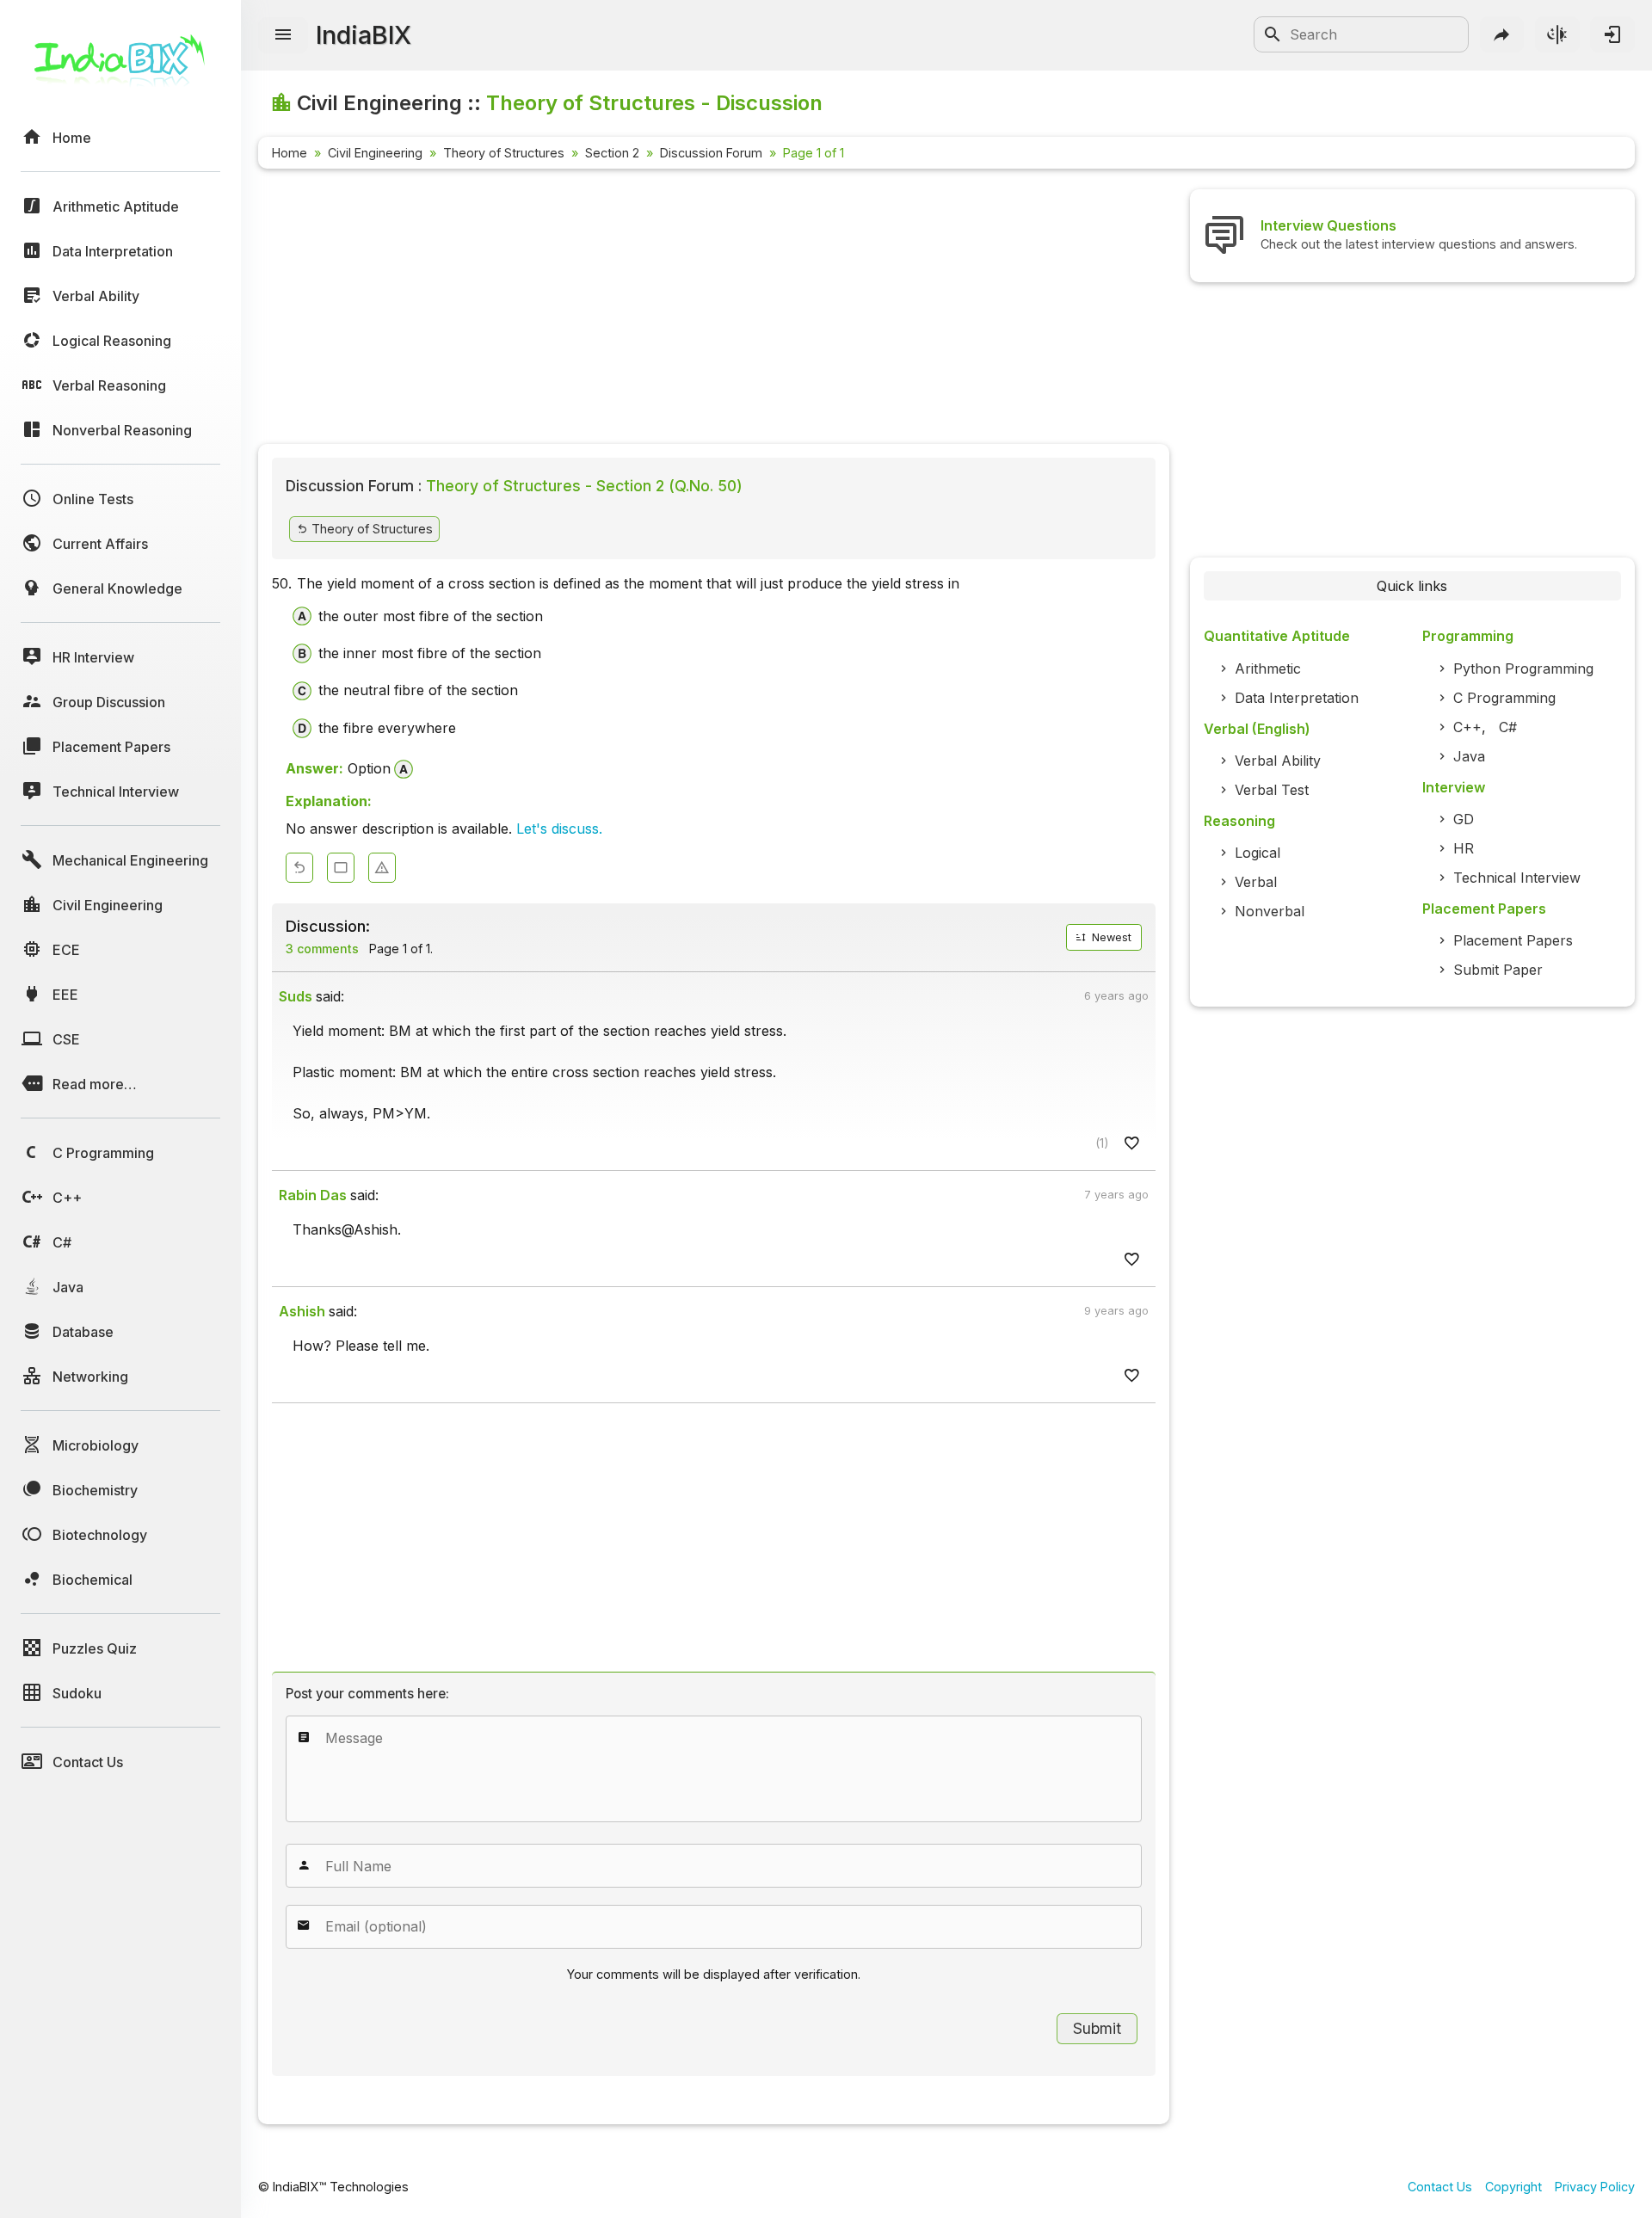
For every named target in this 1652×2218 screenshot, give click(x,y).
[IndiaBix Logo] (120, 67)
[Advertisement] (714, 310)
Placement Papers (1513, 940)
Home (290, 153)
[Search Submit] (1273, 34)
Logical (1257, 853)
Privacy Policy (1595, 2187)
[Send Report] (382, 868)
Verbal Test (1272, 790)
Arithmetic (1268, 668)
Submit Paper (1498, 970)
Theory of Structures (504, 153)
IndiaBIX (364, 35)
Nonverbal (1270, 911)
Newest (1110, 937)
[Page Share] (1502, 34)
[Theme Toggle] (1557, 34)
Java (1469, 756)
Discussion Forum (711, 153)
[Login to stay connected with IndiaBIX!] (1612, 34)
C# (1508, 727)
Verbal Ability (1278, 761)
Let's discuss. (559, 829)
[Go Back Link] (299, 868)
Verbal (1256, 882)
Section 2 (612, 153)
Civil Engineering (375, 153)
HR (1464, 848)
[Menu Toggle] (283, 35)
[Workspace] (341, 868)
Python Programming (1523, 668)
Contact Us (1440, 2187)
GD (1464, 819)
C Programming (1504, 698)
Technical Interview (1517, 878)
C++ (1467, 727)
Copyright (1513, 2187)
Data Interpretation (1297, 698)
